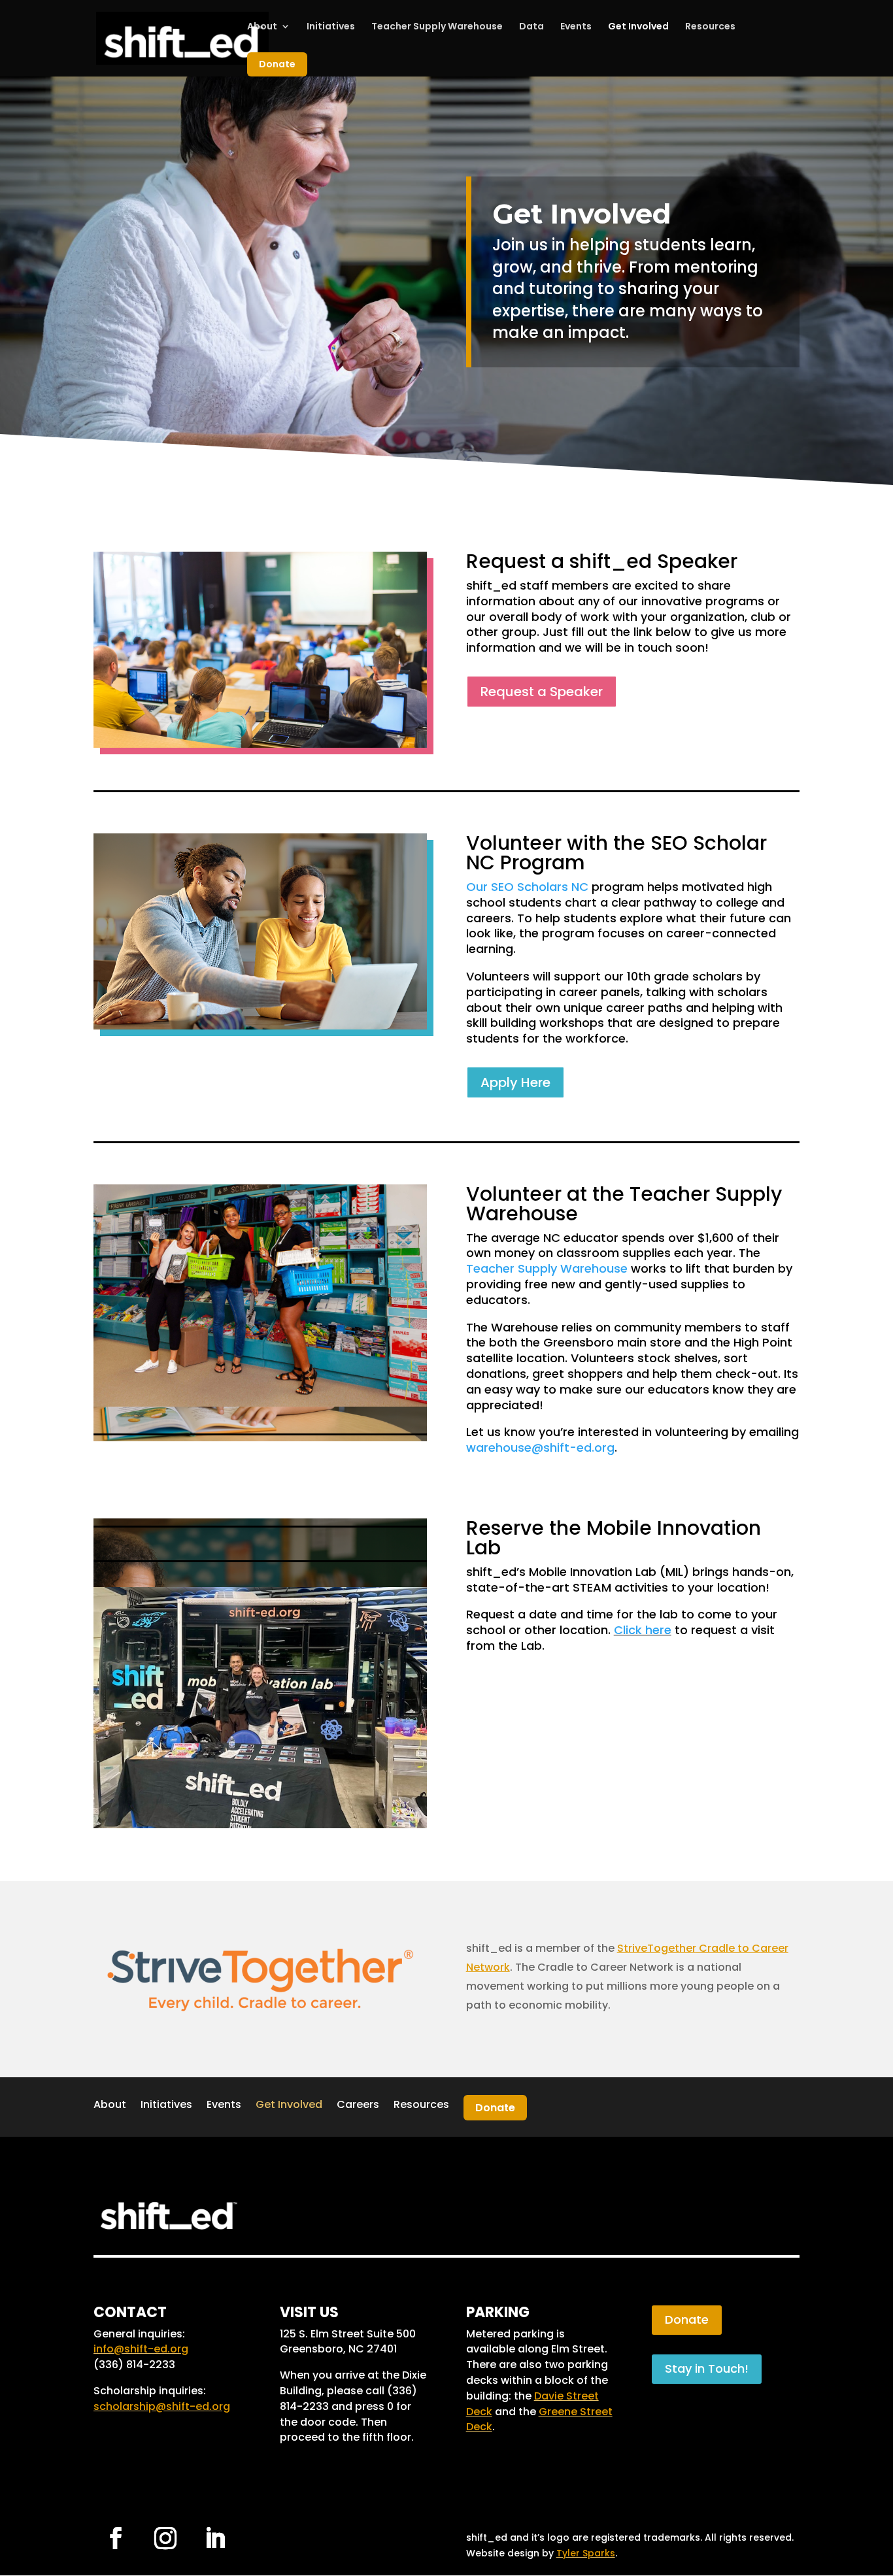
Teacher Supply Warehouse (437, 27)
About (262, 27)
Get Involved (638, 27)
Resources (710, 27)
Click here (643, 1630)
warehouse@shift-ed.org (540, 1447)
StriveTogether (657, 1948)
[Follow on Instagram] (165, 2538)
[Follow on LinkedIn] (215, 2538)
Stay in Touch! (707, 2368)
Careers (358, 2104)
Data (531, 27)
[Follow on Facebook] (116, 2538)
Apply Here (515, 1082)
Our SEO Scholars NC (527, 887)
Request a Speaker (542, 692)
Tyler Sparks (586, 2553)
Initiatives (331, 27)
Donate (277, 64)
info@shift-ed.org (141, 2349)
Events (576, 27)
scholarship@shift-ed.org (162, 2406)
